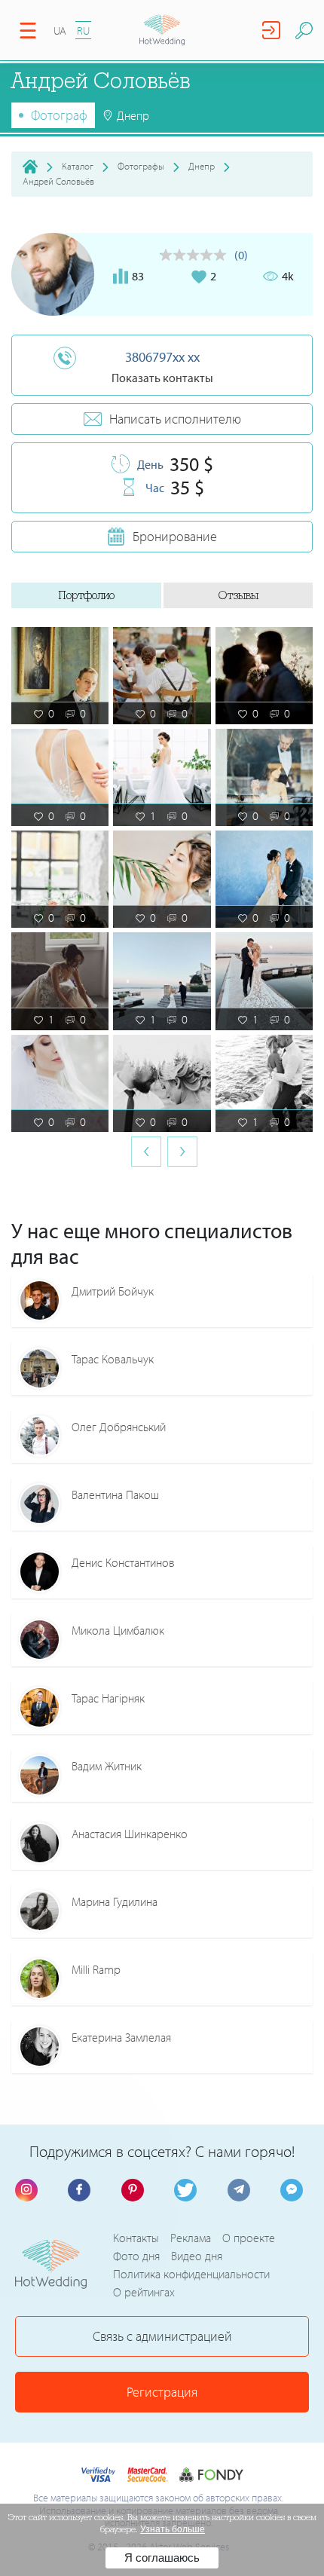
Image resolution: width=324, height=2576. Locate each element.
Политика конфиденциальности (191, 2274)
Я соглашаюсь (162, 2558)
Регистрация (162, 2392)
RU (83, 31)
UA (60, 31)
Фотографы (141, 166)
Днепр (202, 166)
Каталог (78, 166)
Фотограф (59, 115)
